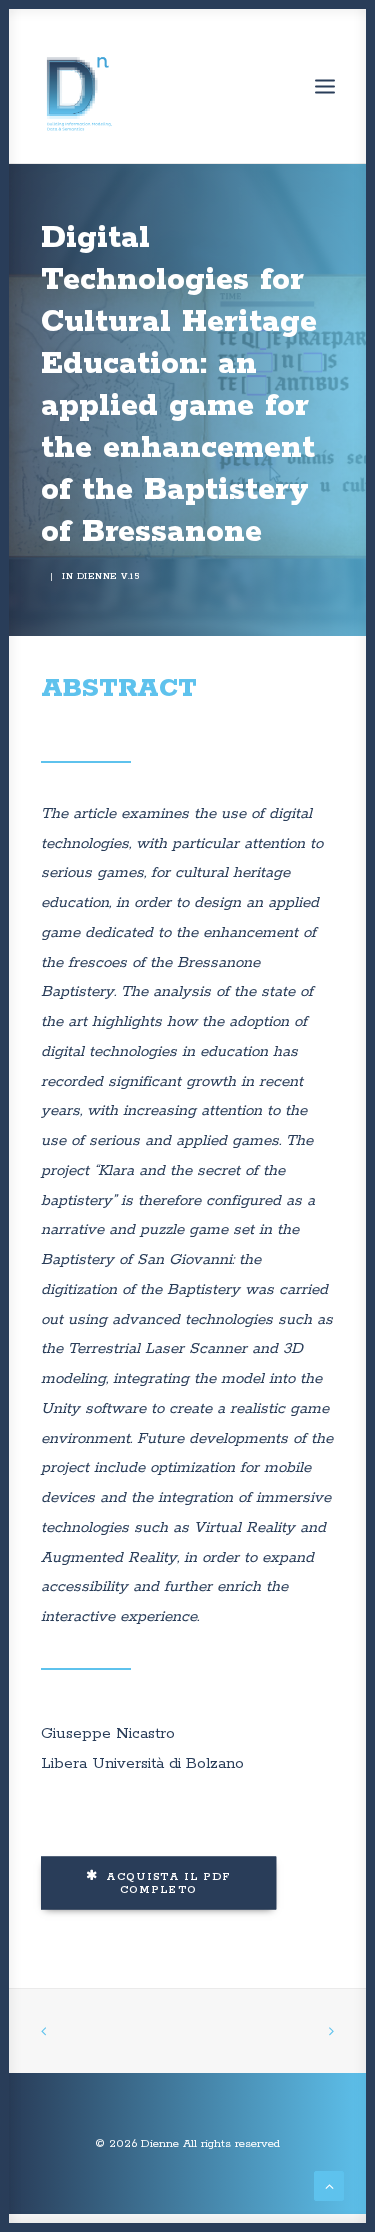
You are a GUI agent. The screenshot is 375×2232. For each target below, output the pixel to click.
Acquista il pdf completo (170, 1883)
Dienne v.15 (108, 576)
